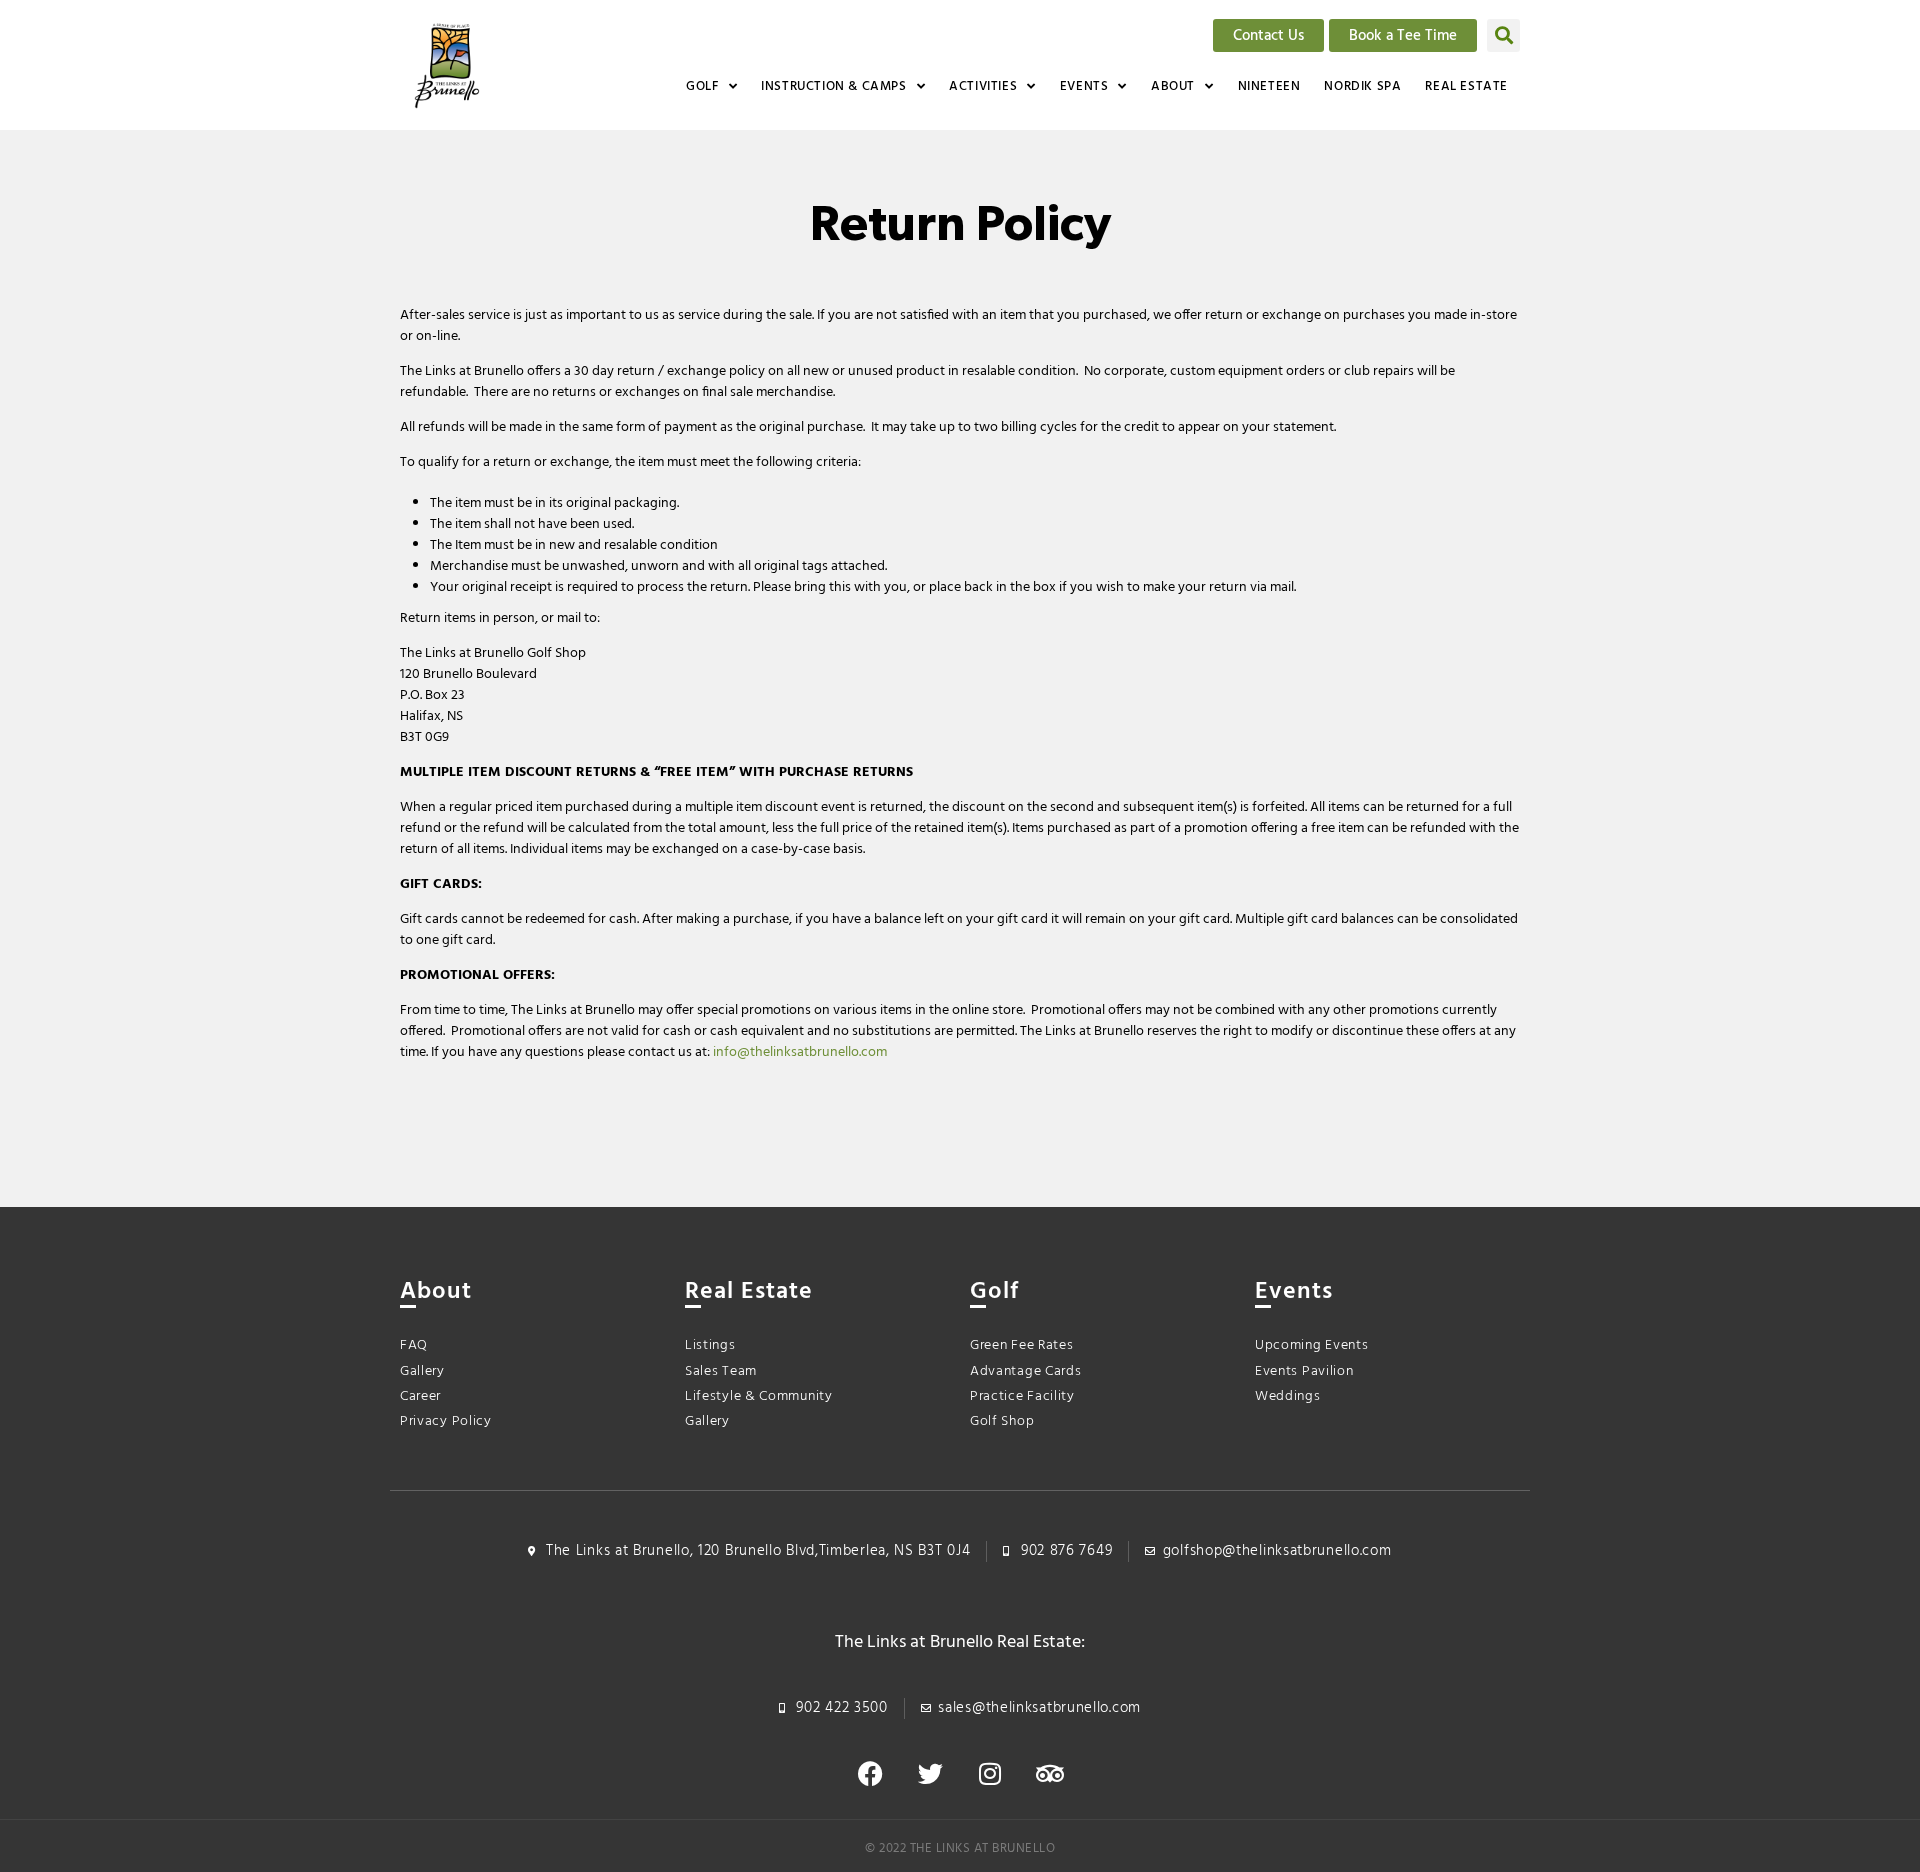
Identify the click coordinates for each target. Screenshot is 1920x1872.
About (1173, 86)
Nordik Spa (1362, 86)
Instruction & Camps (833, 86)
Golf (702, 86)
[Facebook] (870, 1774)
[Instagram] (990, 1774)
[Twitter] (930, 1774)
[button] (1503, 35)
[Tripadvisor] (1050, 1774)
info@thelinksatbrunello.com (800, 1052)
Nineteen (1269, 86)
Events (1084, 86)
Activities (983, 86)
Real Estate (1466, 86)
